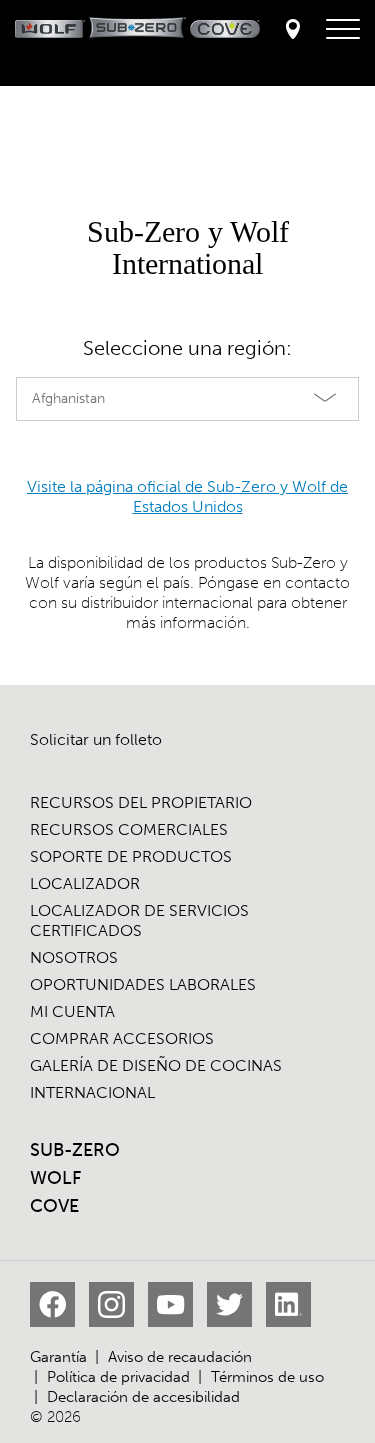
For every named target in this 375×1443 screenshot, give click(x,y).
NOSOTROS (74, 957)
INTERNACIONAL (92, 1092)
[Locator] (293, 30)
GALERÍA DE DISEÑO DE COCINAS (156, 1065)
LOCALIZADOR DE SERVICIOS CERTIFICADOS (139, 920)
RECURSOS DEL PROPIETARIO (141, 802)
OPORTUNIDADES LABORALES (143, 984)
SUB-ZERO (75, 1150)
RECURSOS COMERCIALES (129, 829)
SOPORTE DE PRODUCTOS (131, 856)
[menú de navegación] (343, 30)
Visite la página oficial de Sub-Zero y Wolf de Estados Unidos (187, 496)
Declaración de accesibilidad (143, 1397)
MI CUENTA (72, 1011)
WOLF (55, 1178)
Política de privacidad (118, 1377)
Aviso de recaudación (180, 1357)
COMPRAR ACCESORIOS (122, 1038)
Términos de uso (267, 1377)
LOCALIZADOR (85, 883)
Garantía (58, 1357)
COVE (54, 1206)
